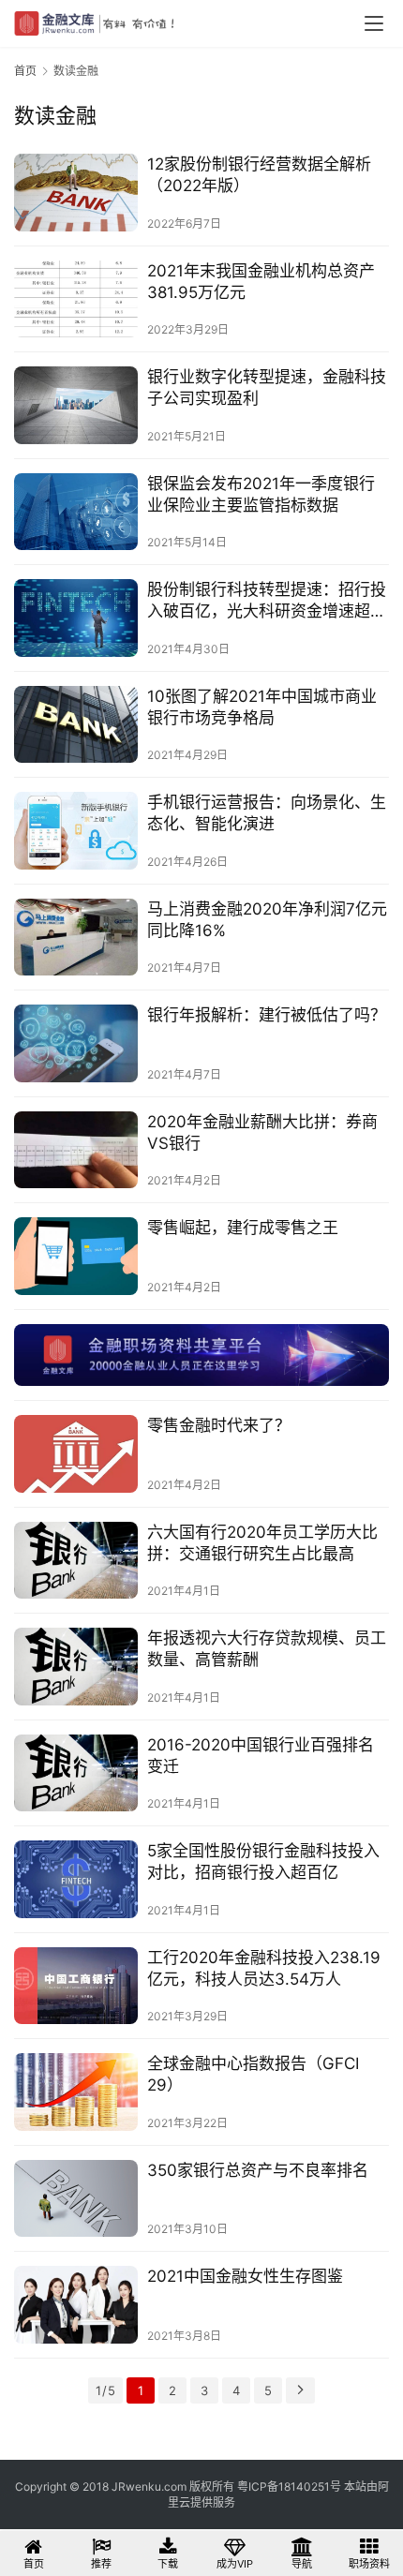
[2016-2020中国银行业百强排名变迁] (76, 1773)
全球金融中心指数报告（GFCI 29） (253, 2074)
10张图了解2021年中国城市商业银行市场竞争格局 (262, 707)
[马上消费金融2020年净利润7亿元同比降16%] (76, 938)
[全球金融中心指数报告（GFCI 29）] (76, 2092)
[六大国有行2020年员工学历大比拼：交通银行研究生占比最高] (76, 1561)
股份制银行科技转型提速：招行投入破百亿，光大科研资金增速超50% (267, 601)
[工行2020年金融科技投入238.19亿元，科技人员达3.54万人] (76, 1986)
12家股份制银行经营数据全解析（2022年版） (259, 175)
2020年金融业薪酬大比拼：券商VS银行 (262, 1132)
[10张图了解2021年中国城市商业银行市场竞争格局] (76, 725)
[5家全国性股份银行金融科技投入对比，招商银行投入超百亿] (76, 1879)
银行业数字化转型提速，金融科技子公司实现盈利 (267, 387)
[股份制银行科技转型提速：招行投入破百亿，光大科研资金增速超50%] (76, 618)
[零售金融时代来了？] (76, 1454)
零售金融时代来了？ (219, 1425)
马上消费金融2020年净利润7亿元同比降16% (267, 920)
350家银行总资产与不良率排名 (258, 2170)
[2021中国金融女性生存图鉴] (76, 2305)
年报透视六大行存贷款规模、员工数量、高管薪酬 (267, 1649)
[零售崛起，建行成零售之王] (76, 1256)
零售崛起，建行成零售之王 (243, 1228)
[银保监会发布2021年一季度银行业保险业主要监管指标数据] (76, 512)
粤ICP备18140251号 (289, 2487)
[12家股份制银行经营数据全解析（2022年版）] (76, 193)
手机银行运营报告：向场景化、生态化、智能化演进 (267, 813)
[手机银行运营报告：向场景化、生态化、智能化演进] (76, 831)
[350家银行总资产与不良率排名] (76, 2199)
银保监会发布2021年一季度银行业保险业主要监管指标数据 (261, 494)
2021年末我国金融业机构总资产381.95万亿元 (261, 282)
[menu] (374, 23)
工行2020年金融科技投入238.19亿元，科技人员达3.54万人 (264, 1968)
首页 (25, 71)
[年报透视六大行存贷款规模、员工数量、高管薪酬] (76, 1667)
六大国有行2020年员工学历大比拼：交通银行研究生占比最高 (262, 1543)
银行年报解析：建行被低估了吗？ (267, 1015)
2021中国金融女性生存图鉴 (245, 2276)
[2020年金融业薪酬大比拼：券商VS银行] (76, 1150)
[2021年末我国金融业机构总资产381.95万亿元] (76, 299)
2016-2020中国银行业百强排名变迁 (261, 1756)
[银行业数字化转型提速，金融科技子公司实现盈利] (76, 405)
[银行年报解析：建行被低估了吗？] (76, 1043)
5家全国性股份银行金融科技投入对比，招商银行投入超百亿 (263, 1861)
